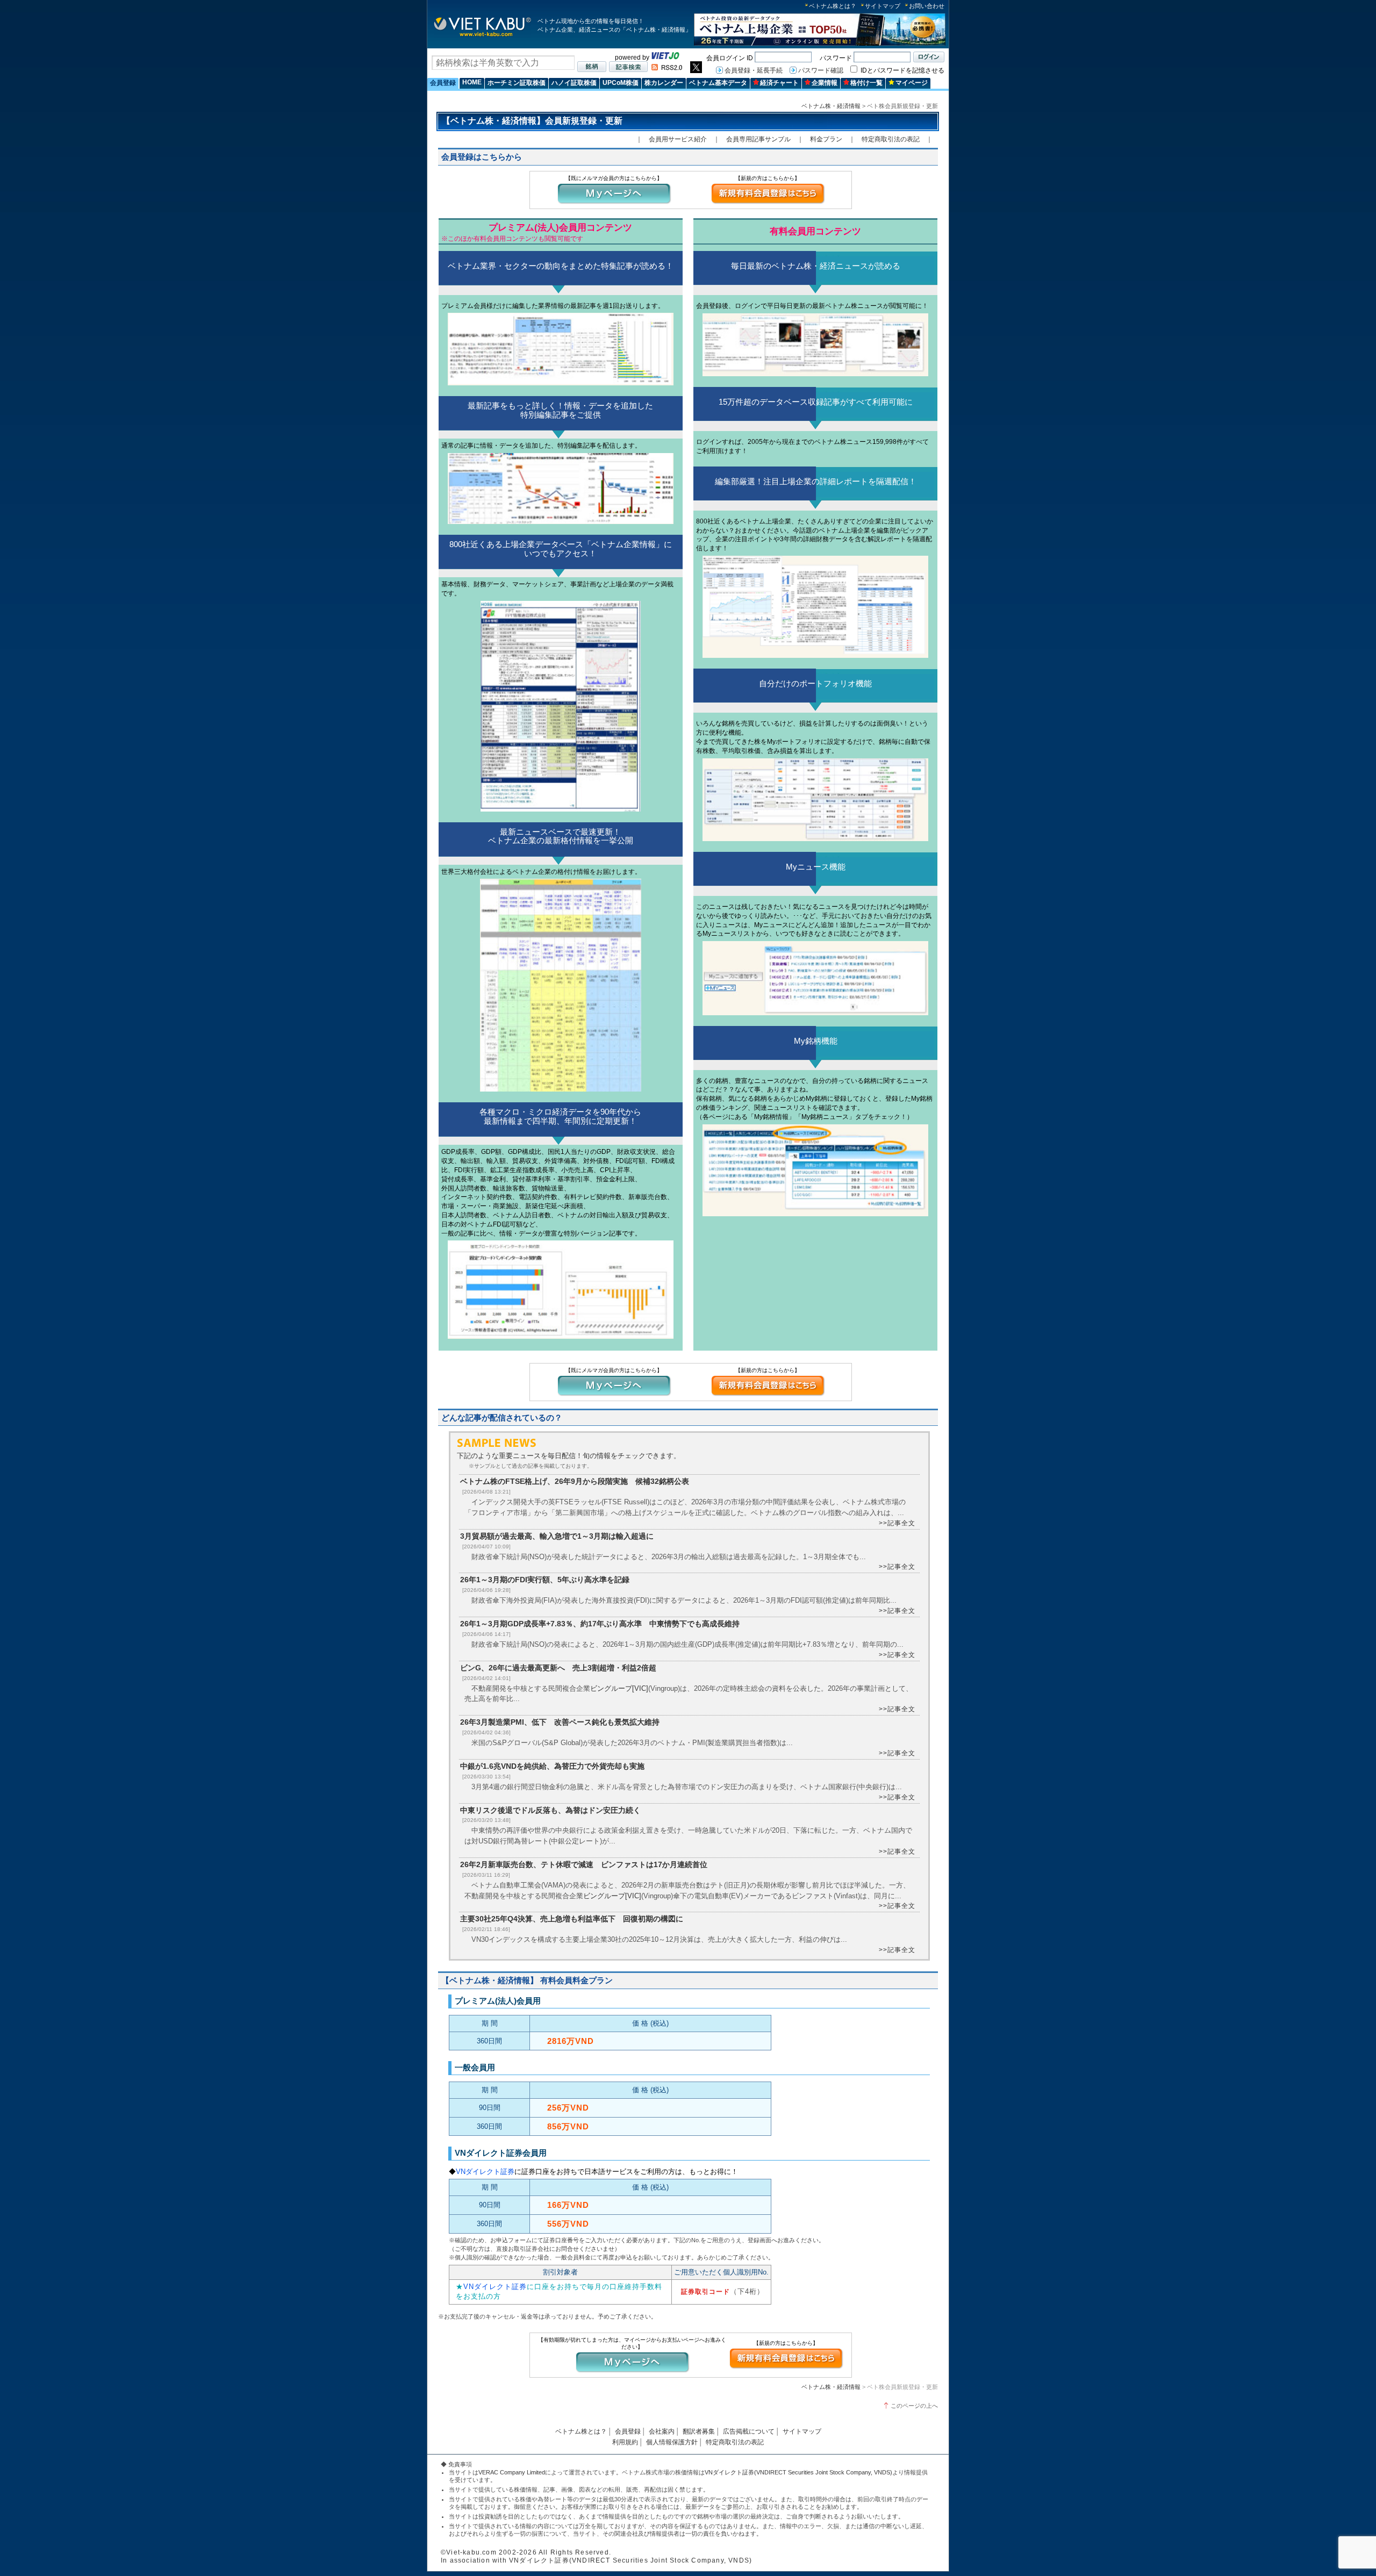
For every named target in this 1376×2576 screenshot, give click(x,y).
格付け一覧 (866, 83)
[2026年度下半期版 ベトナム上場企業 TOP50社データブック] (820, 44)
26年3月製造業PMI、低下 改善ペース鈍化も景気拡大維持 (560, 1722)
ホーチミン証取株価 (517, 83)
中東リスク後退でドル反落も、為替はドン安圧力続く (550, 1810)
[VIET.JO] (665, 58)
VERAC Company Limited (512, 2472)
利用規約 (625, 2442)
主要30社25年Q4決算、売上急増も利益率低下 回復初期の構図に (572, 1919)
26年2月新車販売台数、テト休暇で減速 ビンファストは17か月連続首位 (584, 1864)
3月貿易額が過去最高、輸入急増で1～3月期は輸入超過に (557, 1536)
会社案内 (662, 2431)
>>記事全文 (897, 1523)
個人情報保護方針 (672, 2442)
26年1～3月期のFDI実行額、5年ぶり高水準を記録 (545, 1580)
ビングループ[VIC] (619, 1688)
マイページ (912, 83)
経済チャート (779, 83)
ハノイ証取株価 (574, 83)
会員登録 (443, 83)
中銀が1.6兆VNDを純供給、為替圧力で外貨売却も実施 (552, 1766)
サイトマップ (883, 6)
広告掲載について (749, 2431)
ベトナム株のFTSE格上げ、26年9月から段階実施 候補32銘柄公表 (575, 1481)
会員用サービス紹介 (678, 139)
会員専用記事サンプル (758, 139)
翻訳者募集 (699, 2431)
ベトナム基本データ (718, 83)
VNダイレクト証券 (485, 2172)
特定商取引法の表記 (891, 139)
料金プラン (826, 139)
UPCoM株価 (621, 83)
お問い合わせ (927, 6)
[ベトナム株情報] (482, 36)
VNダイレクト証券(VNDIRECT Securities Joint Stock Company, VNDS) (798, 2472)
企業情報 (825, 83)
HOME (472, 82)
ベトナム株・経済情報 (831, 106)
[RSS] (667, 68)
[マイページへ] (614, 203)
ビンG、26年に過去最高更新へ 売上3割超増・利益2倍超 (558, 1668)
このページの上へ (914, 2406)
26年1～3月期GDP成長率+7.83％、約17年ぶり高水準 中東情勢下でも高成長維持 (600, 1624)
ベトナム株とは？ (833, 6)
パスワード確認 (821, 70)
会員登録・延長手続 (754, 70)
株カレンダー (664, 83)
